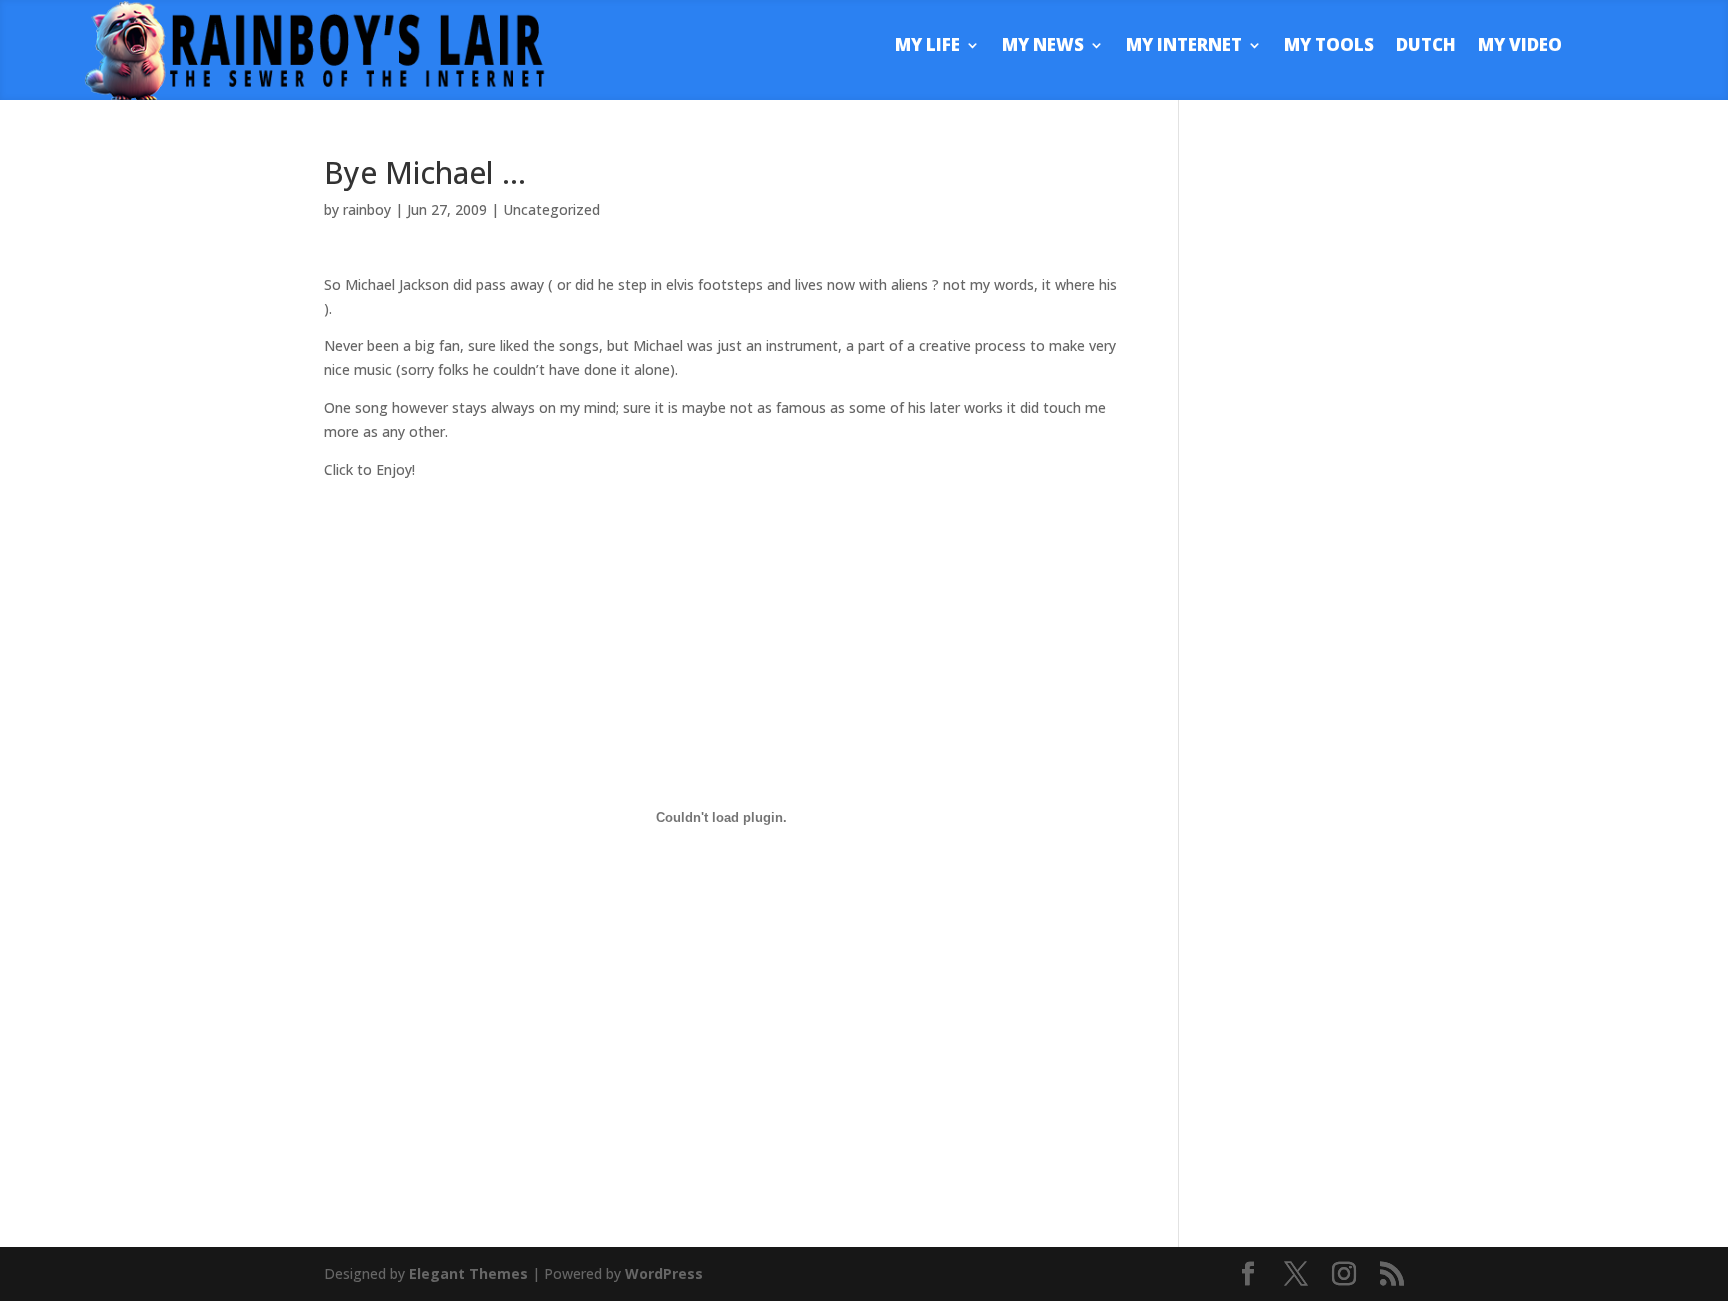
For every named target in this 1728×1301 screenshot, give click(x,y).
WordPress (664, 1273)
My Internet (1184, 47)
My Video (1520, 47)
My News (1043, 47)
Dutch (1426, 47)
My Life (927, 47)
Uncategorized (551, 209)
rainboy (367, 209)
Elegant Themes (468, 1273)
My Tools (1329, 47)
